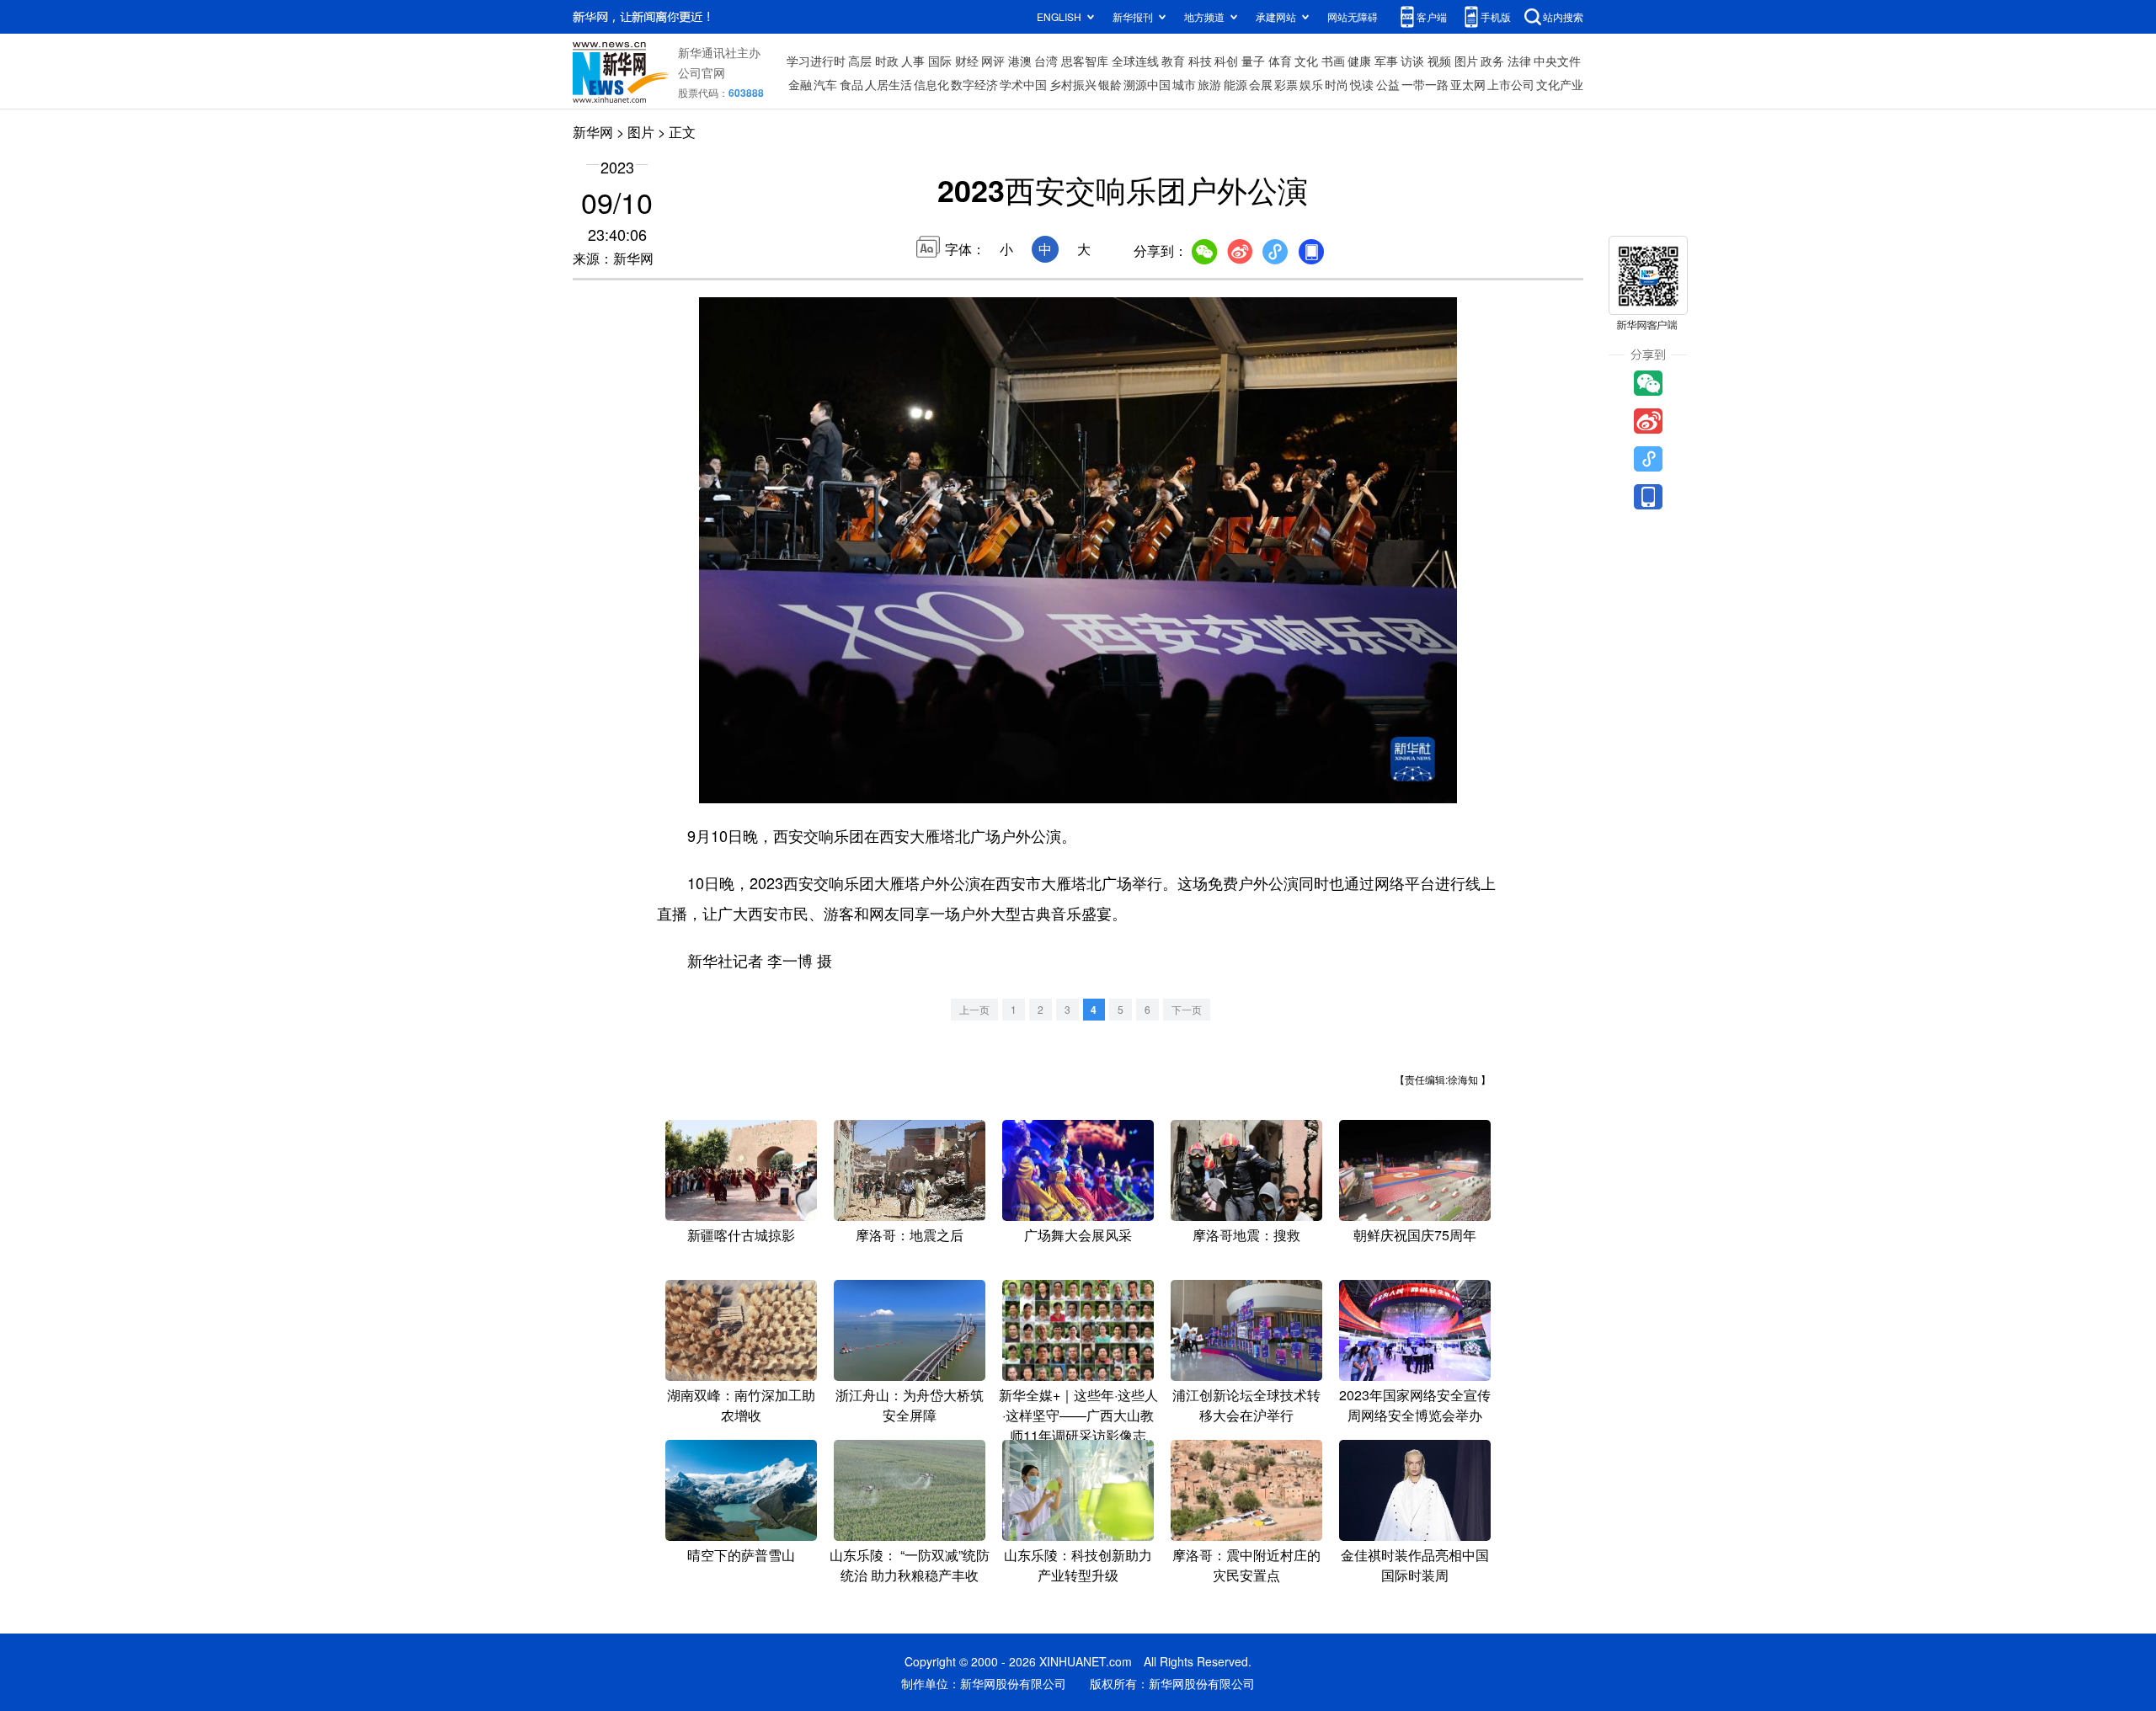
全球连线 (1135, 61)
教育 (1173, 61)
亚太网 (1468, 84)
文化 (1306, 61)
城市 (1184, 84)
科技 (1200, 61)
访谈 (1412, 61)
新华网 (593, 132)
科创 (1226, 61)
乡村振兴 (1073, 84)
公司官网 (702, 72)
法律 (1519, 61)
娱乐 (1311, 84)
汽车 (825, 84)
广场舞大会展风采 (1078, 1235)
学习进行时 (816, 61)
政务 (1492, 61)
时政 (887, 61)
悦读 (1362, 84)
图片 (1466, 61)
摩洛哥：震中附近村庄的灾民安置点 (1246, 1565)
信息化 (931, 84)
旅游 (1209, 84)
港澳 (1020, 61)
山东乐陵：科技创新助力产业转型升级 (1078, 1565)
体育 (1280, 61)
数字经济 (974, 84)
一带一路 (1425, 84)
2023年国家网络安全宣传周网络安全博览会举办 (1415, 1405)
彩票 (1286, 84)
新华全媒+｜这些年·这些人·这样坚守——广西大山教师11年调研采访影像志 (1078, 1415)
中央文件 (1557, 61)
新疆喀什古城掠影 (741, 1235)
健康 (1359, 61)
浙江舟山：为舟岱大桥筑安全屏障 (910, 1405)
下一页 (1187, 1009)
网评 (993, 61)
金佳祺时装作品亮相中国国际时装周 (1415, 1565)
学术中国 (1023, 84)
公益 (1388, 84)
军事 (1386, 61)
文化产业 (1560, 84)
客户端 (1432, 16)
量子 (1253, 61)
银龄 (1110, 84)
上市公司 (1511, 84)
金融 (800, 84)
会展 (1261, 84)
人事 (913, 61)
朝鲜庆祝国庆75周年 (1415, 1235)
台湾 (1046, 61)
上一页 (974, 1009)
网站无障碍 (1353, 16)
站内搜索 (1563, 16)
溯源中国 (1147, 84)
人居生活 (889, 84)
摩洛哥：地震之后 (910, 1235)
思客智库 (1085, 61)
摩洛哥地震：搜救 (1246, 1235)
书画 (1333, 61)
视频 (1439, 61)
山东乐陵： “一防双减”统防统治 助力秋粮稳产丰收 (910, 1565)
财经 (967, 61)
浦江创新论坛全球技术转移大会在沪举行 (1246, 1405)
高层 (860, 61)
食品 (851, 84)
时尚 (1337, 84)
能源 (1235, 84)
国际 (940, 61)
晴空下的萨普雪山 (741, 1555)
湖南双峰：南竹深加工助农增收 (741, 1405)
